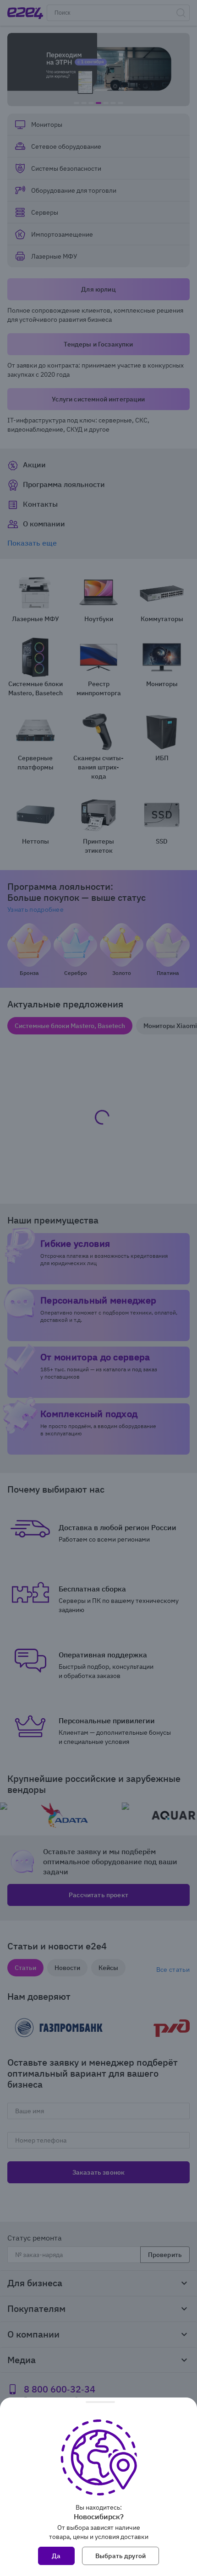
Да (56, 2556)
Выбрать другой (120, 2556)
